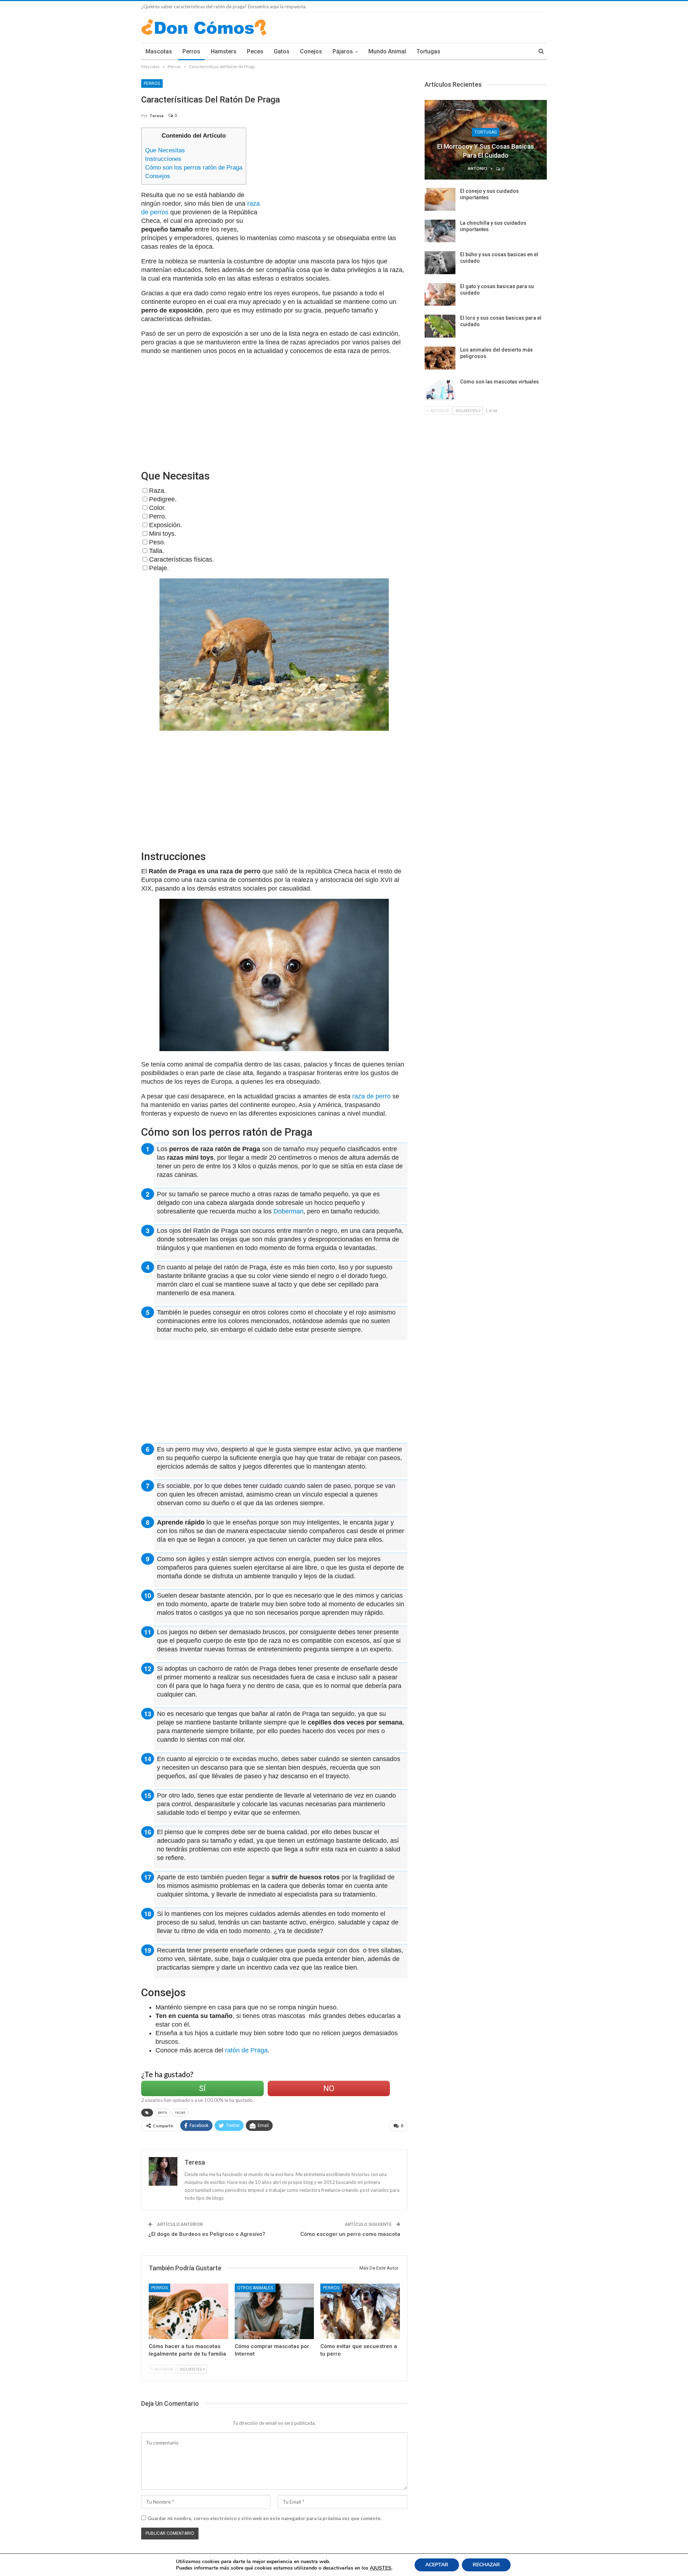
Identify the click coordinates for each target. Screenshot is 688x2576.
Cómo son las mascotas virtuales (500, 382)
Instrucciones (163, 159)
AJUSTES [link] (381, 2568)
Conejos (311, 51)
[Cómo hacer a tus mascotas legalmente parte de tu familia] (188, 2311)
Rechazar (486, 2565)
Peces (255, 51)
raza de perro (371, 1096)
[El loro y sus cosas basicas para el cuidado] (440, 326)
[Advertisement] (337, 178)
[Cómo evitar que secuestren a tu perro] (360, 2311)
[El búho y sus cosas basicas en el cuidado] (440, 263)
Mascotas (159, 51)
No (329, 2088)
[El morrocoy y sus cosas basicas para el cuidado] (486, 140)
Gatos (282, 51)
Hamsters (224, 51)
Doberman (288, 1211)
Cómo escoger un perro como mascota (350, 2234)
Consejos (158, 176)
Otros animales (255, 2288)
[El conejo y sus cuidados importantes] (440, 199)
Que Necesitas (165, 150)
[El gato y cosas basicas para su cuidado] (440, 295)
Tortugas (428, 51)
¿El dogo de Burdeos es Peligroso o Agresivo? (207, 2234)
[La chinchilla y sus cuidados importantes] (440, 231)
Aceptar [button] (437, 2565)
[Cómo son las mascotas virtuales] (440, 390)
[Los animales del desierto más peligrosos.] (440, 358)
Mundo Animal (387, 51)
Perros (191, 51)
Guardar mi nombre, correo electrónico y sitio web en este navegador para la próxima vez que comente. (265, 2518)
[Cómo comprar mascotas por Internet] (274, 2311)
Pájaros (343, 51)
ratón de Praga (246, 2050)
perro (163, 2112)
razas (180, 2112)
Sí (202, 2088)
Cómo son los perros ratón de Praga (194, 168)
